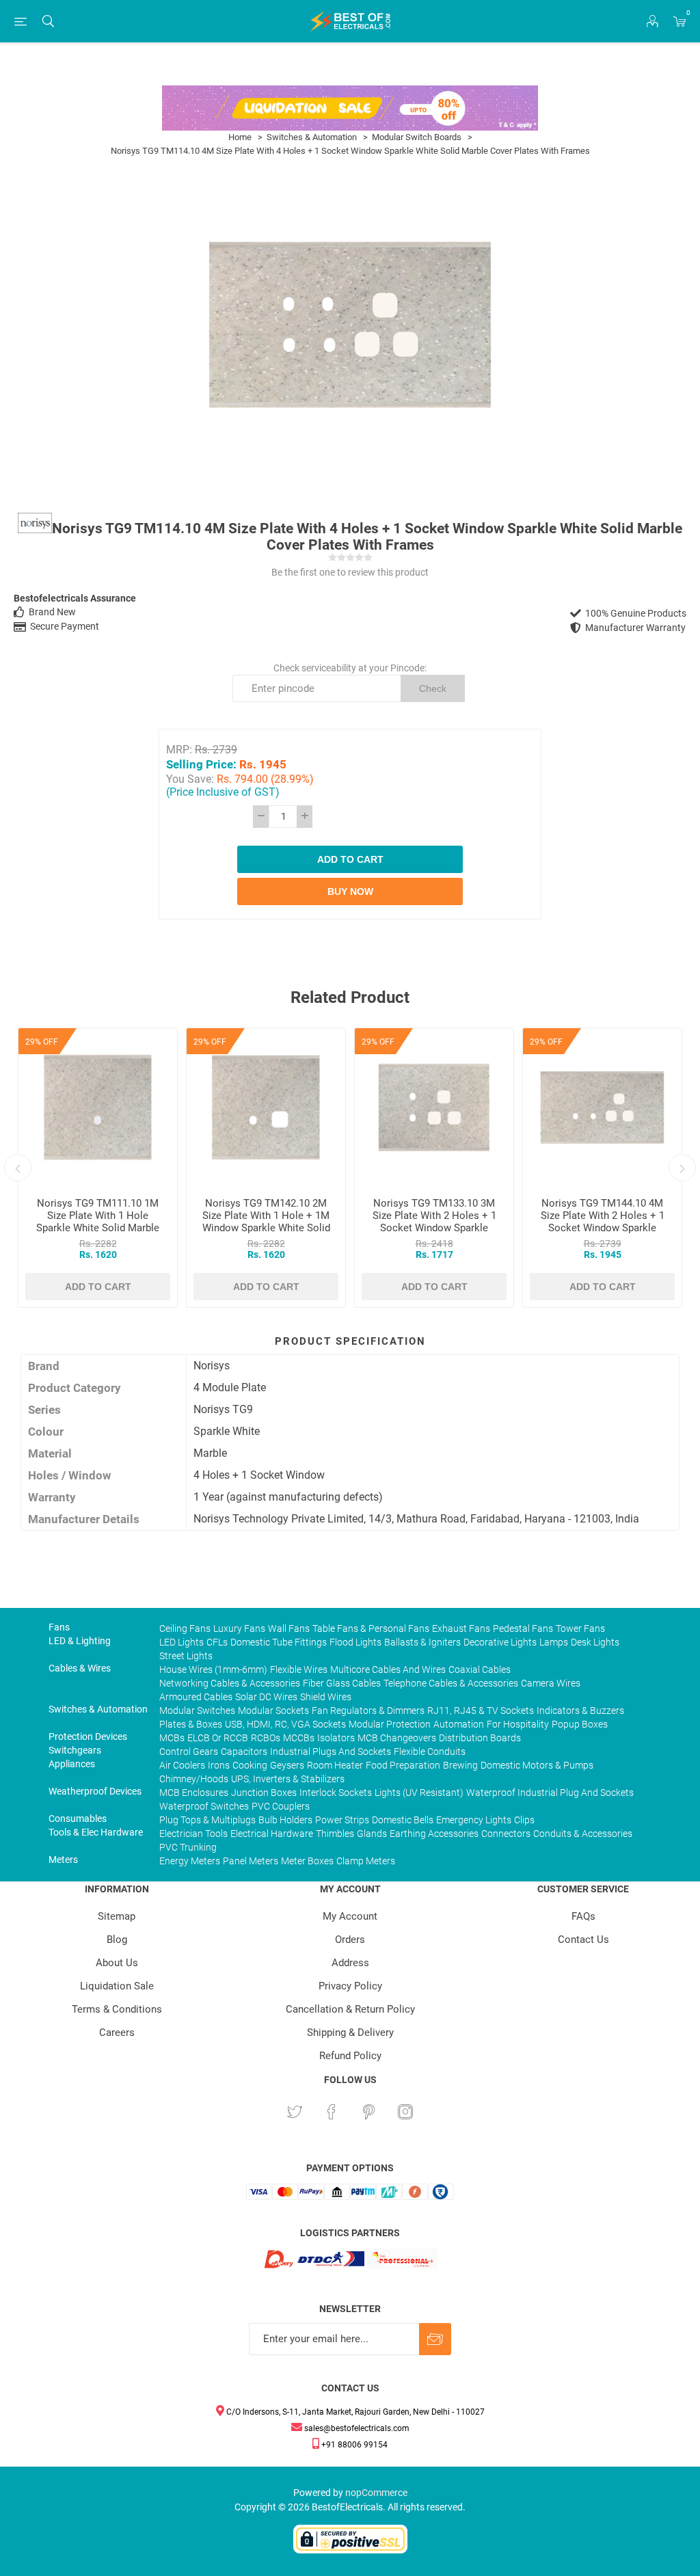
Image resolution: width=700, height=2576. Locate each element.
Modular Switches (197, 1710)
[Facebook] (332, 2112)
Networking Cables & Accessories (230, 1683)
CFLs (217, 1642)
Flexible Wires (299, 1669)
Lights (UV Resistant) (419, 1793)
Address (350, 1963)
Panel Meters (251, 1861)
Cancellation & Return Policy (350, 2009)
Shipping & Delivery (350, 2032)
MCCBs (299, 1738)
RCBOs (266, 1738)
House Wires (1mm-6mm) (213, 1669)
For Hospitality (518, 1724)
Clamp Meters (366, 1861)
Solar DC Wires (266, 1697)
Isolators (336, 1738)
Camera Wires (551, 1683)
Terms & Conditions (117, 2009)
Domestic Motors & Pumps (537, 1765)
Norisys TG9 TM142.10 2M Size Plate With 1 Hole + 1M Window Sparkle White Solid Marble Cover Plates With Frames (266, 1228)
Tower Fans (580, 1628)
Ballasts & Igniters (422, 1642)
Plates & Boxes (191, 1724)
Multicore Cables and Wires (388, 1669)
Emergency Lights (474, 1820)
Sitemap (117, 1916)
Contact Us (583, 1940)
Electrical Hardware (272, 1834)
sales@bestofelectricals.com (356, 2428)
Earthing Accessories (434, 1834)
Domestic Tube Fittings (279, 1642)
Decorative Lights (500, 1642)
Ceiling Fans (185, 1628)
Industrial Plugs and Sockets (331, 1752)
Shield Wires (326, 1697)
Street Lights (186, 1656)
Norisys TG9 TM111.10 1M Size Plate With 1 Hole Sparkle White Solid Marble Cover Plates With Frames (98, 1222)
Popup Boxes (580, 1724)
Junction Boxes (264, 1793)
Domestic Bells (403, 1820)
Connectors (506, 1834)
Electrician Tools (193, 1834)
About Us (117, 1963)
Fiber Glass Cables (342, 1683)
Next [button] (682, 1168)
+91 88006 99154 (353, 2445)
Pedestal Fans (523, 1628)
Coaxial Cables (480, 1669)
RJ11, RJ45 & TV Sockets (481, 1710)
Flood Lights (355, 1642)
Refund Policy (350, 2056)
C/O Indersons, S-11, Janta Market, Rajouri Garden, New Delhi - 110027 (354, 2412)
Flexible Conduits (430, 1752)
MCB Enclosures (194, 1793)
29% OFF (42, 1042)
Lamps (554, 1642)
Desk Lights (595, 1642)
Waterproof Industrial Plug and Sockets (550, 1793)
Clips (524, 1820)
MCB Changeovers (397, 1738)
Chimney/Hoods (194, 1779)
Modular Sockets (273, 1710)
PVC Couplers (281, 1806)
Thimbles (335, 1834)
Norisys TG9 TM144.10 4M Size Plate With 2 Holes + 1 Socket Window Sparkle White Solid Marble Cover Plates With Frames (603, 1228)
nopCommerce (376, 2493)
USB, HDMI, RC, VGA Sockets (285, 1724)
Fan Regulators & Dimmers (368, 1710)
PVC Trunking (188, 1847)
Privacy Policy (350, 1986)
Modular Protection (390, 1724)
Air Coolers (182, 1765)
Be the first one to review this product (350, 572)
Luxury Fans (239, 1628)
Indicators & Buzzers (580, 1710)
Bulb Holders (285, 1820)
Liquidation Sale (117, 1986)
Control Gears (189, 1752)
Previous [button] (18, 1168)
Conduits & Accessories (583, 1834)
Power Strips (342, 1820)
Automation (459, 1724)
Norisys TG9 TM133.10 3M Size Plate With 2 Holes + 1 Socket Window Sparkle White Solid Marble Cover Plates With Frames (434, 1228)
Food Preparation (403, 1765)
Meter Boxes (307, 1861)
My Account (350, 1916)
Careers (117, 2032)
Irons (219, 1765)
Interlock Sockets (336, 1793)
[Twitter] (295, 2112)
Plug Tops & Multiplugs (207, 1820)
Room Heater (335, 1765)
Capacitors (244, 1752)
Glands (372, 1834)
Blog (117, 1940)
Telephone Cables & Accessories (451, 1683)
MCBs (172, 1738)
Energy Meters (190, 1861)
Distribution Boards (480, 1738)
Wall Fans (289, 1628)
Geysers (287, 1765)
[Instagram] (405, 2112)
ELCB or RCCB (218, 1738)
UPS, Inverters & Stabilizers (288, 1779)
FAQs (583, 1916)
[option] (98, 1168)
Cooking (250, 1765)
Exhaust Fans (461, 1628)
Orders (350, 1940)
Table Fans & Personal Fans (371, 1628)
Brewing (460, 1765)
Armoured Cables (196, 1697)
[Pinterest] (368, 2112)
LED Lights (181, 1642)
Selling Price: (201, 764)
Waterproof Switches (204, 1806)
